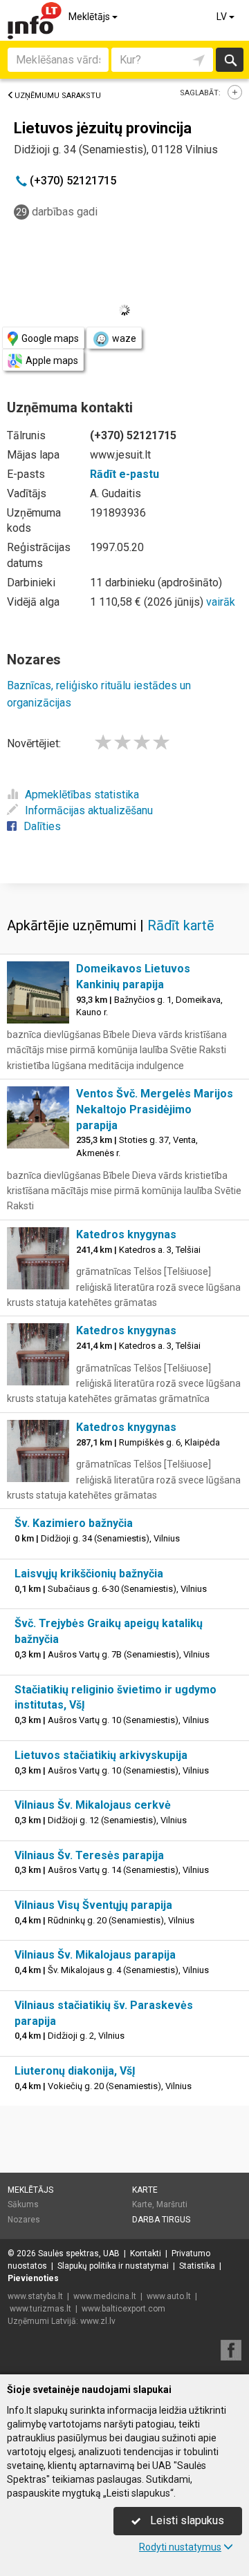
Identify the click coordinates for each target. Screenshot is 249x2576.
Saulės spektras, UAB (79, 2253)
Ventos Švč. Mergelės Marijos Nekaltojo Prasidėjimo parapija (155, 1109)
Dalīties (42, 826)
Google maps (50, 338)
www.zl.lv (98, 2321)
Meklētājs (90, 17)
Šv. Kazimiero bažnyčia (74, 1523)
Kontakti (146, 2253)
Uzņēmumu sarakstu (58, 96)
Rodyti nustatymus (180, 2547)
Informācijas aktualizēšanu (89, 810)
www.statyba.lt (35, 2296)
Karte (145, 2190)
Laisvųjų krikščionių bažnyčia (89, 1574)
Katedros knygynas (126, 1234)
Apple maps (52, 361)
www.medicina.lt (105, 2296)
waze (124, 338)
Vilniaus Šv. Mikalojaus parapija (95, 1955)
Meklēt (229, 60)
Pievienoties (33, 2278)
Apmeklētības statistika (82, 795)
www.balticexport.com (123, 2309)
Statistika (197, 2266)
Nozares (24, 2220)
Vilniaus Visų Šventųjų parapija (93, 1905)
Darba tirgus (161, 2220)
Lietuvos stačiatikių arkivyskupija (101, 1755)
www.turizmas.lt (40, 2309)
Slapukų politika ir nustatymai (113, 2266)
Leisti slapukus (186, 2520)
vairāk (221, 602)
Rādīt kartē (181, 925)
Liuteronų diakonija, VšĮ (75, 2071)
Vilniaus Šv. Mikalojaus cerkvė (93, 1805)
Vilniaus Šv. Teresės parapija (89, 1855)
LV (223, 17)
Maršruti (172, 2204)
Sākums (23, 2204)
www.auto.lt (169, 2296)
